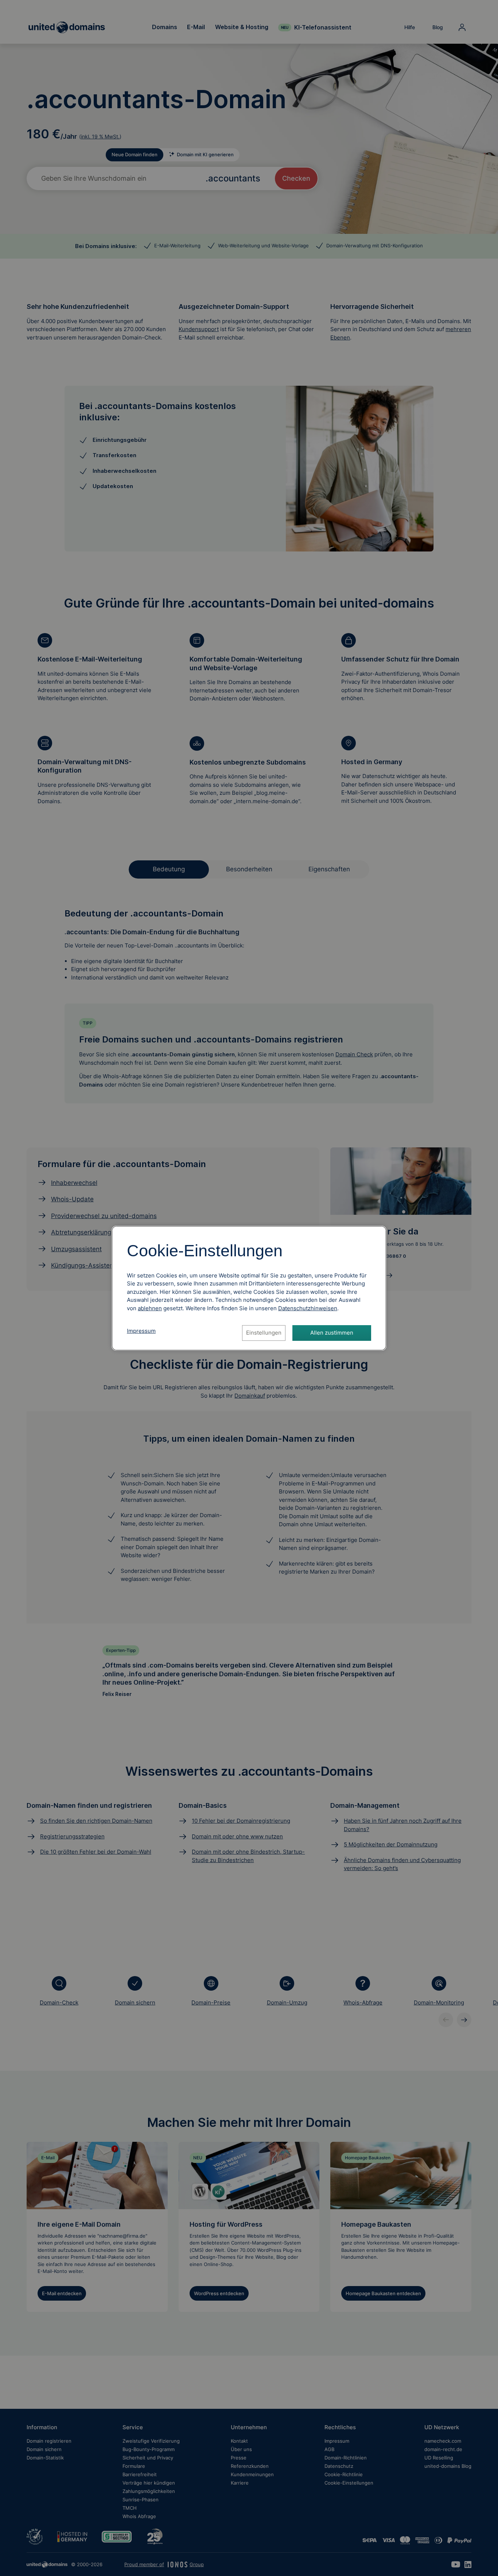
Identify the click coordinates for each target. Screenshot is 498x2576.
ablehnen (150, 1308)
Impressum (141, 1331)
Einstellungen (264, 1333)
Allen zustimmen (332, 1333)
